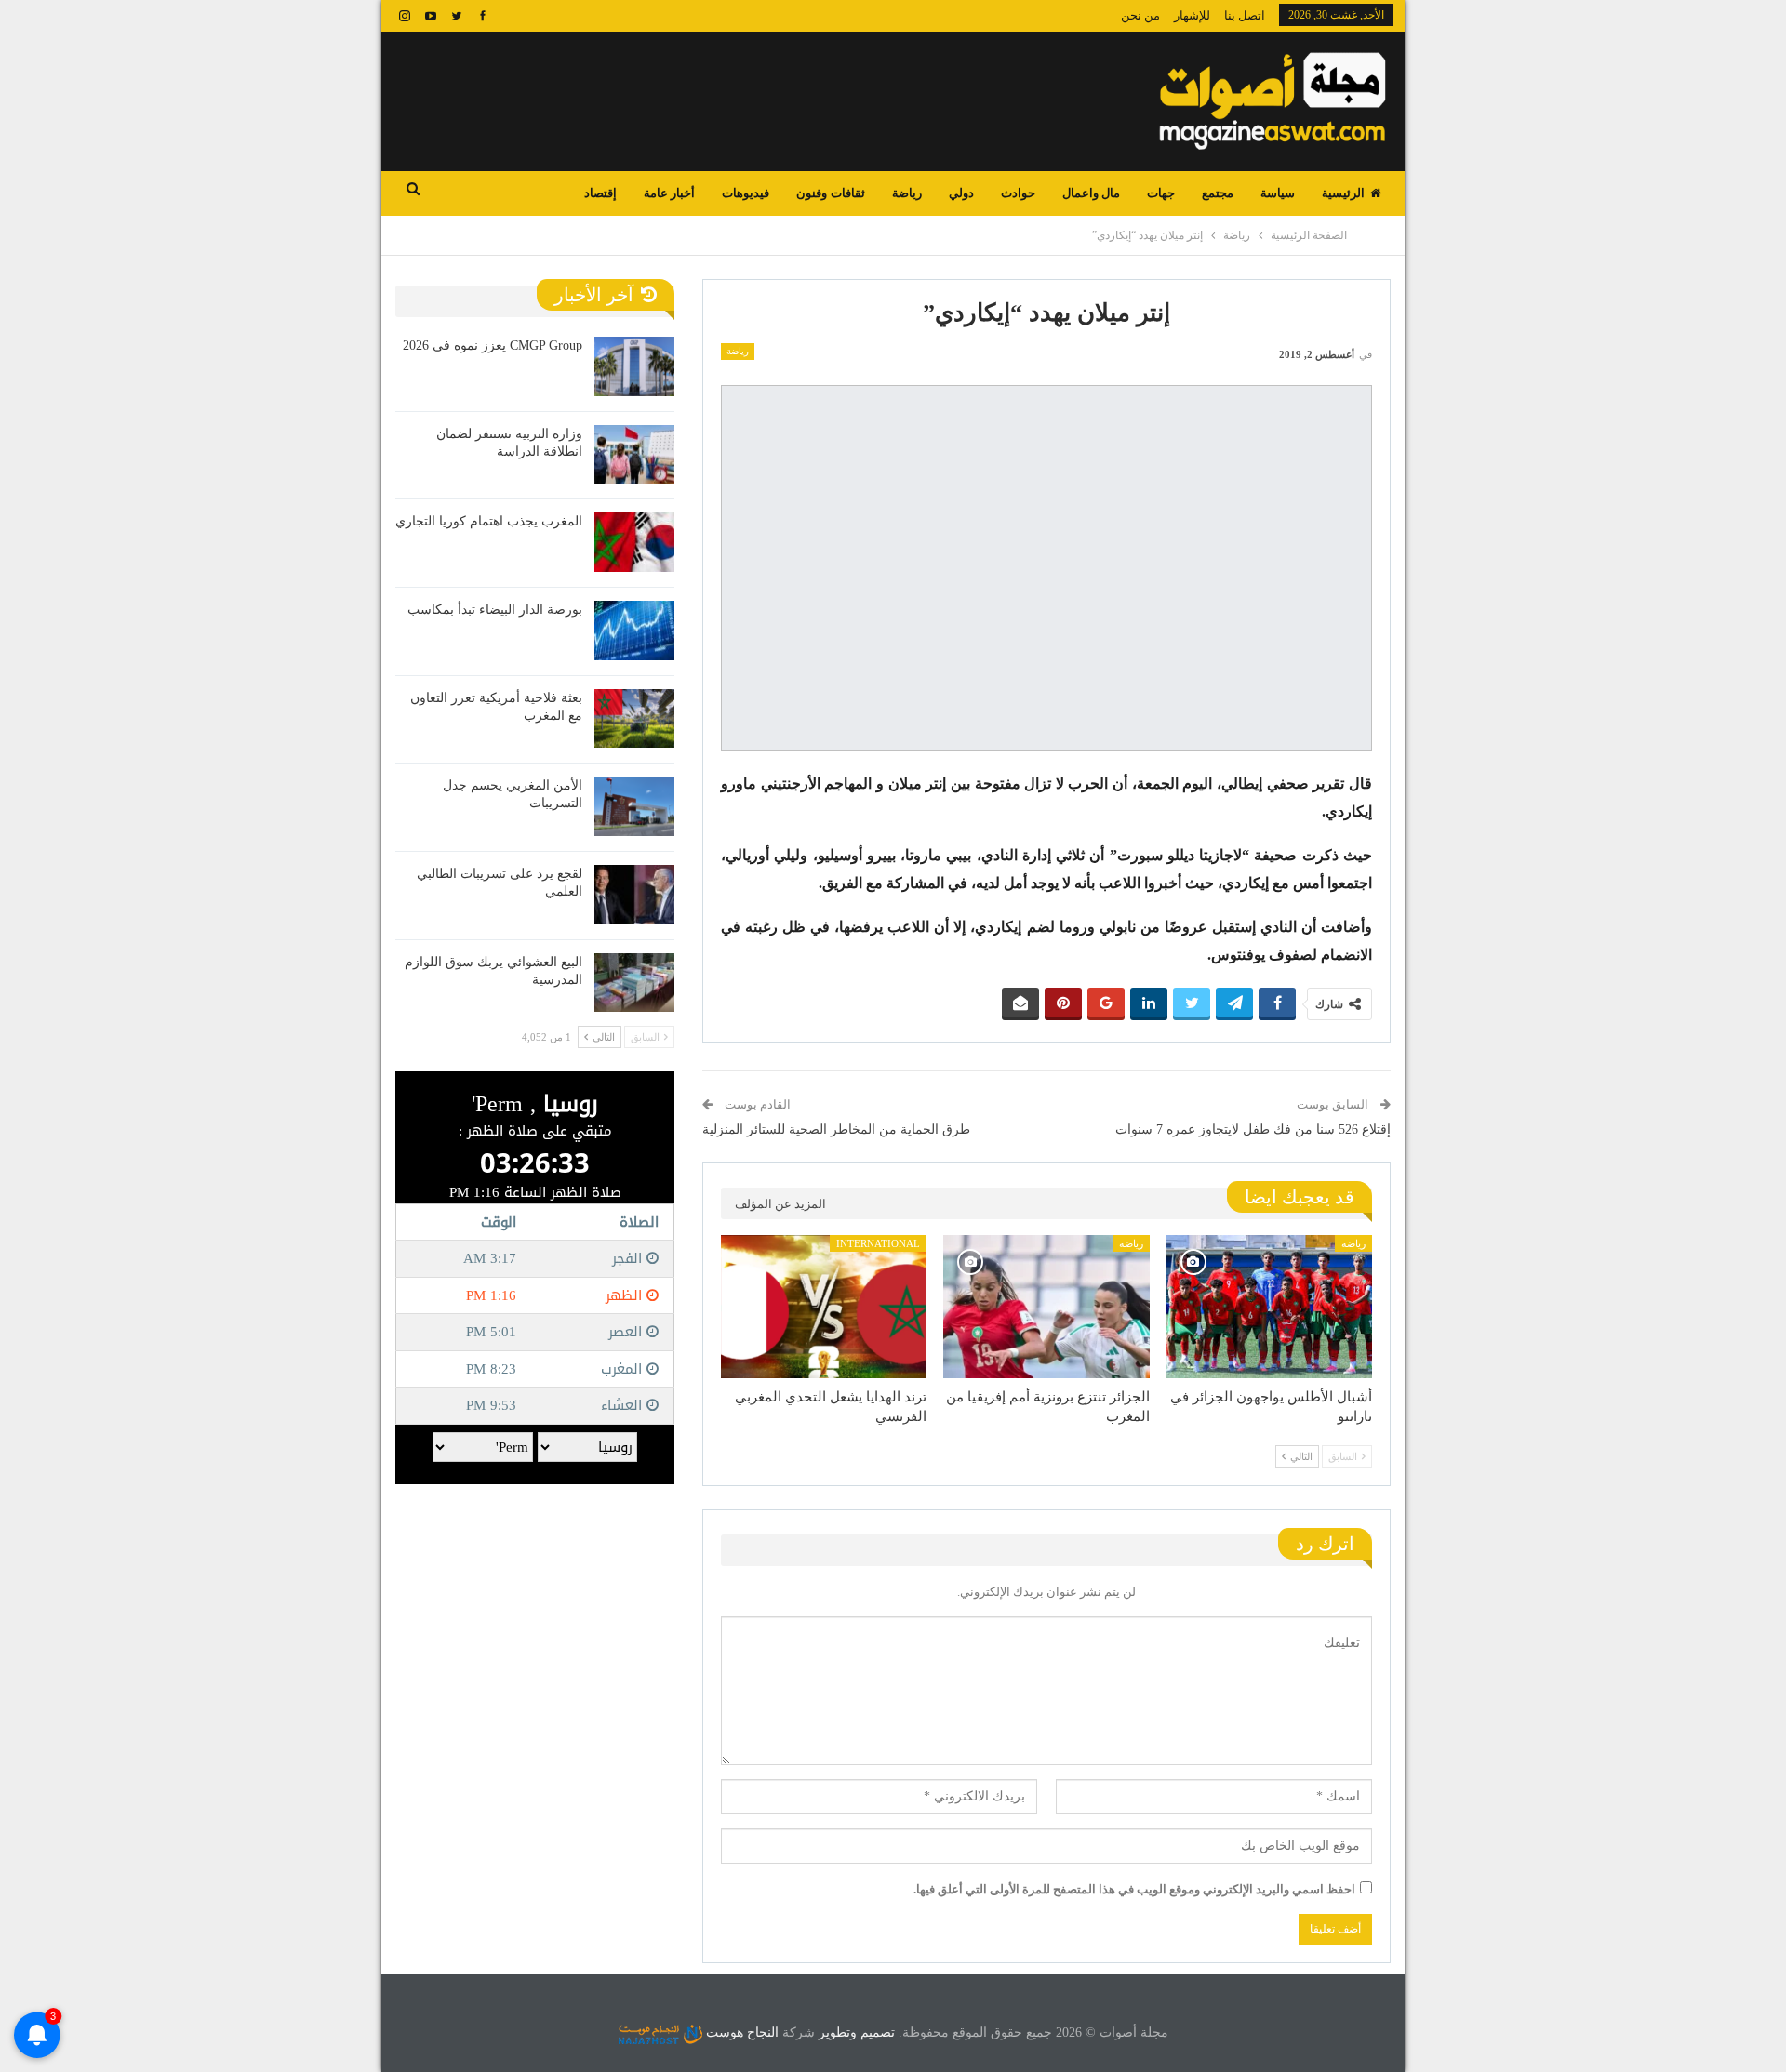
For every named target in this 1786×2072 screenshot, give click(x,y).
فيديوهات (746, 193)
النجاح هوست (740, 2032)
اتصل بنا (1245, 15)
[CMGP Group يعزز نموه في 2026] (634, 366)
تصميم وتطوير (857, 2032)
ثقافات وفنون (830, 193)
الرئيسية (1343, 193)
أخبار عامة (669, 193)
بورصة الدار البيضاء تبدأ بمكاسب (495, 610)
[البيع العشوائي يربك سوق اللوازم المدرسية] (634, 983)
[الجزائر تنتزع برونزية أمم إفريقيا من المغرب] (1046, 1307)
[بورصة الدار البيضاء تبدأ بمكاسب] (634, 631)
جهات (1161, 193)
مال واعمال (1091, 193)
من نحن (1140, 15)
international (878, 1243)
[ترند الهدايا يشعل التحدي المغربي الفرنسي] (824, 1307)
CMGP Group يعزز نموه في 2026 (493, 345)
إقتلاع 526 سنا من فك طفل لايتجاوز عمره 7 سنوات (1253, 1129)
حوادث (1018, 193)
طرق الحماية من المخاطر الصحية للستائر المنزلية (836, 1129)
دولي (961, 193)
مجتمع (1218, 193)
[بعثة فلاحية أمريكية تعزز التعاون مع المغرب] (634, 719)
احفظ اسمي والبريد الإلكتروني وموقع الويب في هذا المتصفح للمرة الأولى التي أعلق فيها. (1134, 1889)
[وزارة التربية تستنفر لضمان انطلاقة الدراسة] (634, 455)
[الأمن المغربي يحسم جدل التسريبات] (634, 806)
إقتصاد (600, 193)
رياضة (907, 193)
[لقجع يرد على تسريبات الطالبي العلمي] (634, 895)
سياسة (1278, 193)
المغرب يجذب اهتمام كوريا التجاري (489, 521)
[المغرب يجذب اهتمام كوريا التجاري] (634, 542)
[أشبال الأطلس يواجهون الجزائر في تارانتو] (1269, 1307)
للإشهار (1192, 15)
